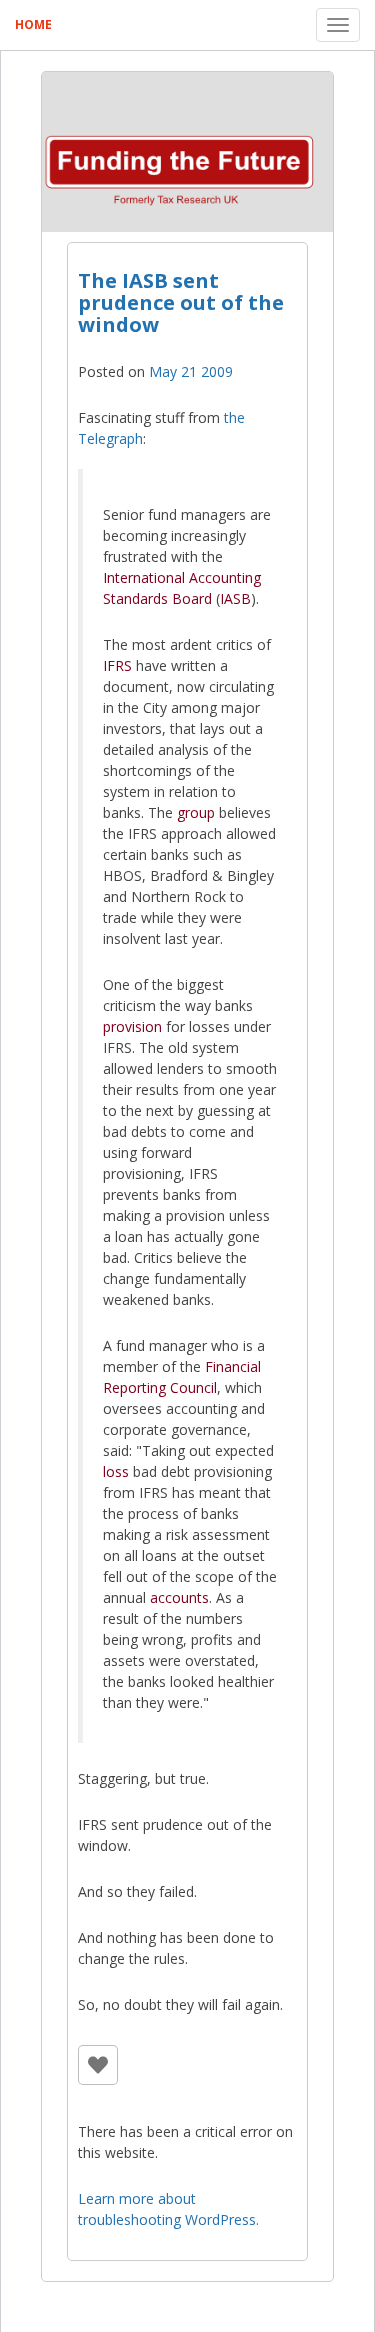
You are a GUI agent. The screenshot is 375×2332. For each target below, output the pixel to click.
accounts (179, 1597)
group (196, 812)
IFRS (117, 665)
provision (132, 1026)
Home (33, 24)
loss (116, 1471)
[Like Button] (98, 2065)
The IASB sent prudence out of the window (181, 302)
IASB (235, 598)
